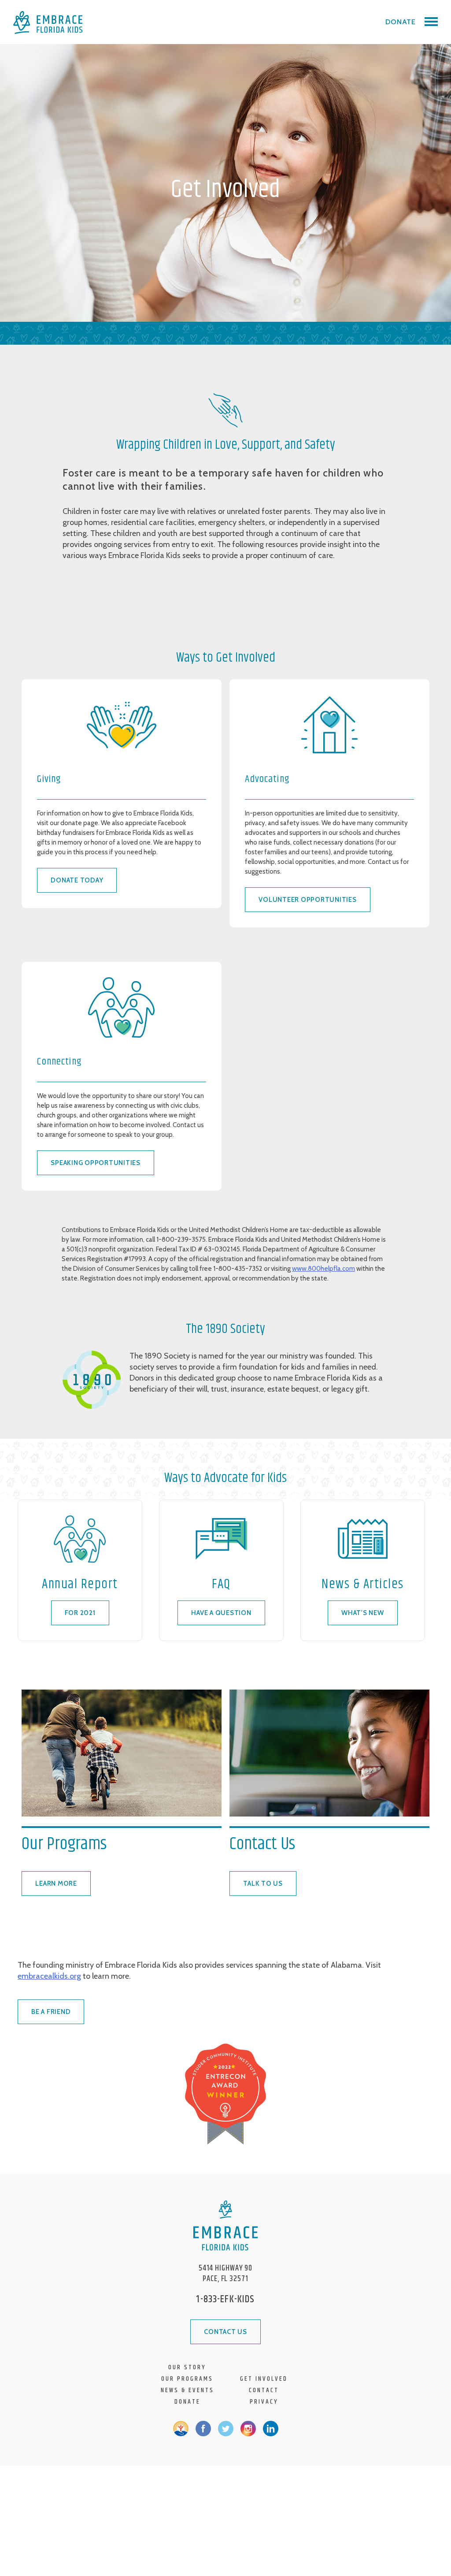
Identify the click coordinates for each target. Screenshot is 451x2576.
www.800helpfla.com (323, 1269)
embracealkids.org (49, 1976)
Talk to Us (263, 1884)
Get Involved (264, 2379)
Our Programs (187, 2379)
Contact (264, 2390)
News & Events (187, 2390)
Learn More (56, 1884)
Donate (401, 22)
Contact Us (225, 2332)
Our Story (187, 2367)
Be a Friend (51, 2012)
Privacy (264, 2402)
